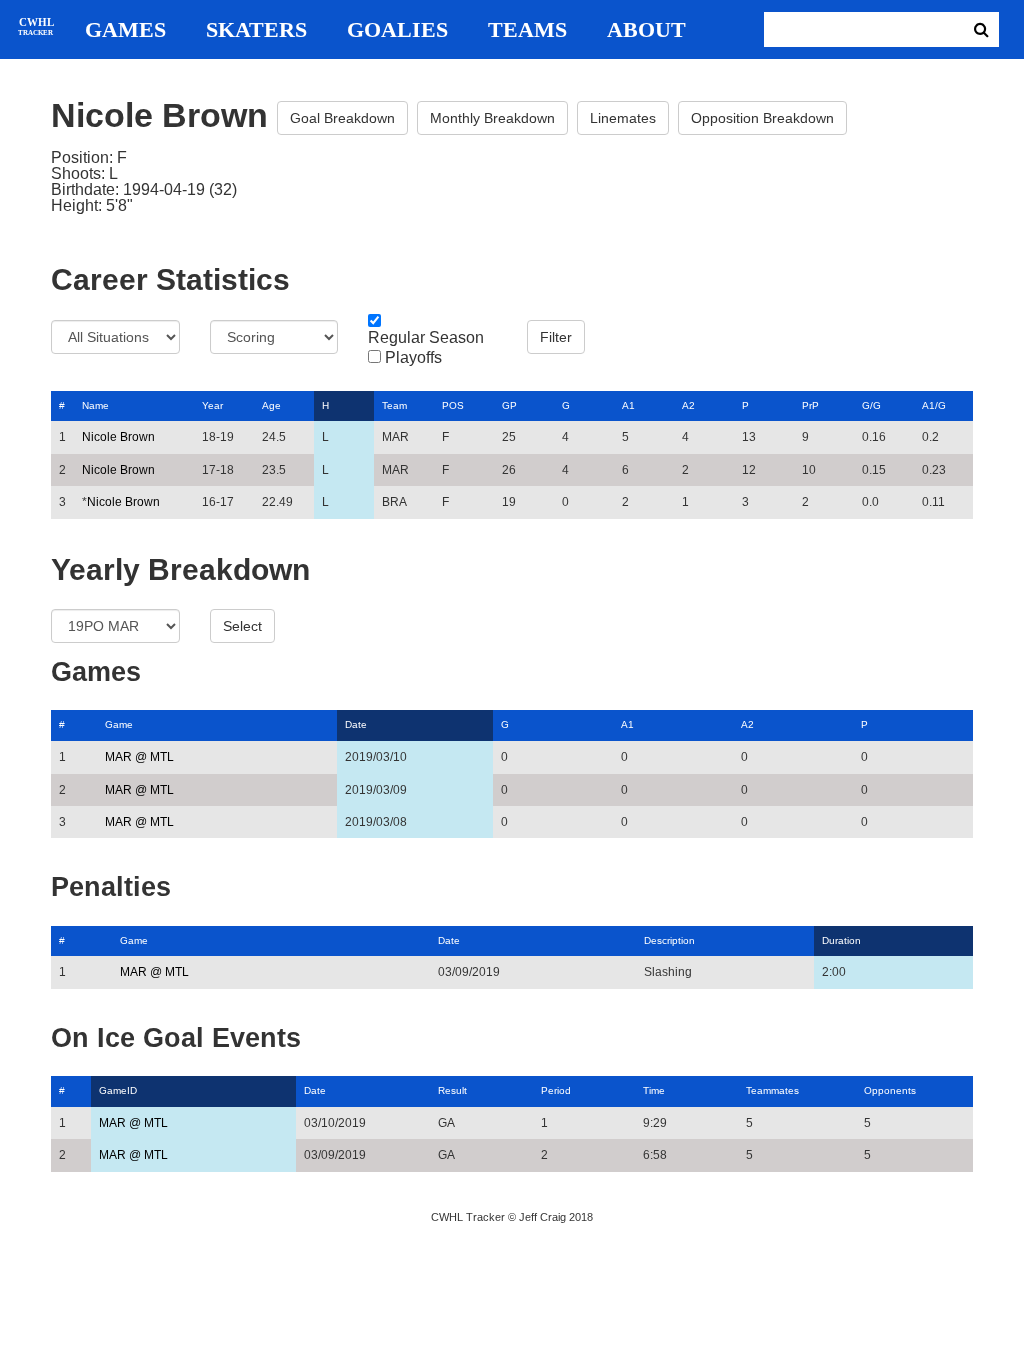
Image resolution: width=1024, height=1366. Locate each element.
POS (453, 405)
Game (119, 724)
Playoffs (413, 358)
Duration (841, 940)
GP (509, 405)
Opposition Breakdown (762, 118)
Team (394, 405)
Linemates (623, 118)
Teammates (772, 1090)
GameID (118, 1090)
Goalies (397, 30)
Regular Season (426, 338)
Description (669, 940)
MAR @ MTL (139, 757)
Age (271, 405)
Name (95, 405)
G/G (871, 405)
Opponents (890, 1090)
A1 (628, 405)
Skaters (256, 30)
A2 (688, 405)
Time (654, 1090)
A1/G (934, 405)
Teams (527, 30)
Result (452, 1090)
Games (125, 30)
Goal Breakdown (342, 118)
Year (212, 405)
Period (556, 1090)
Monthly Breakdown (492, 118)
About (646, 30)
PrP (810, 405)
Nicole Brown (118, 437)
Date (356, 724)
